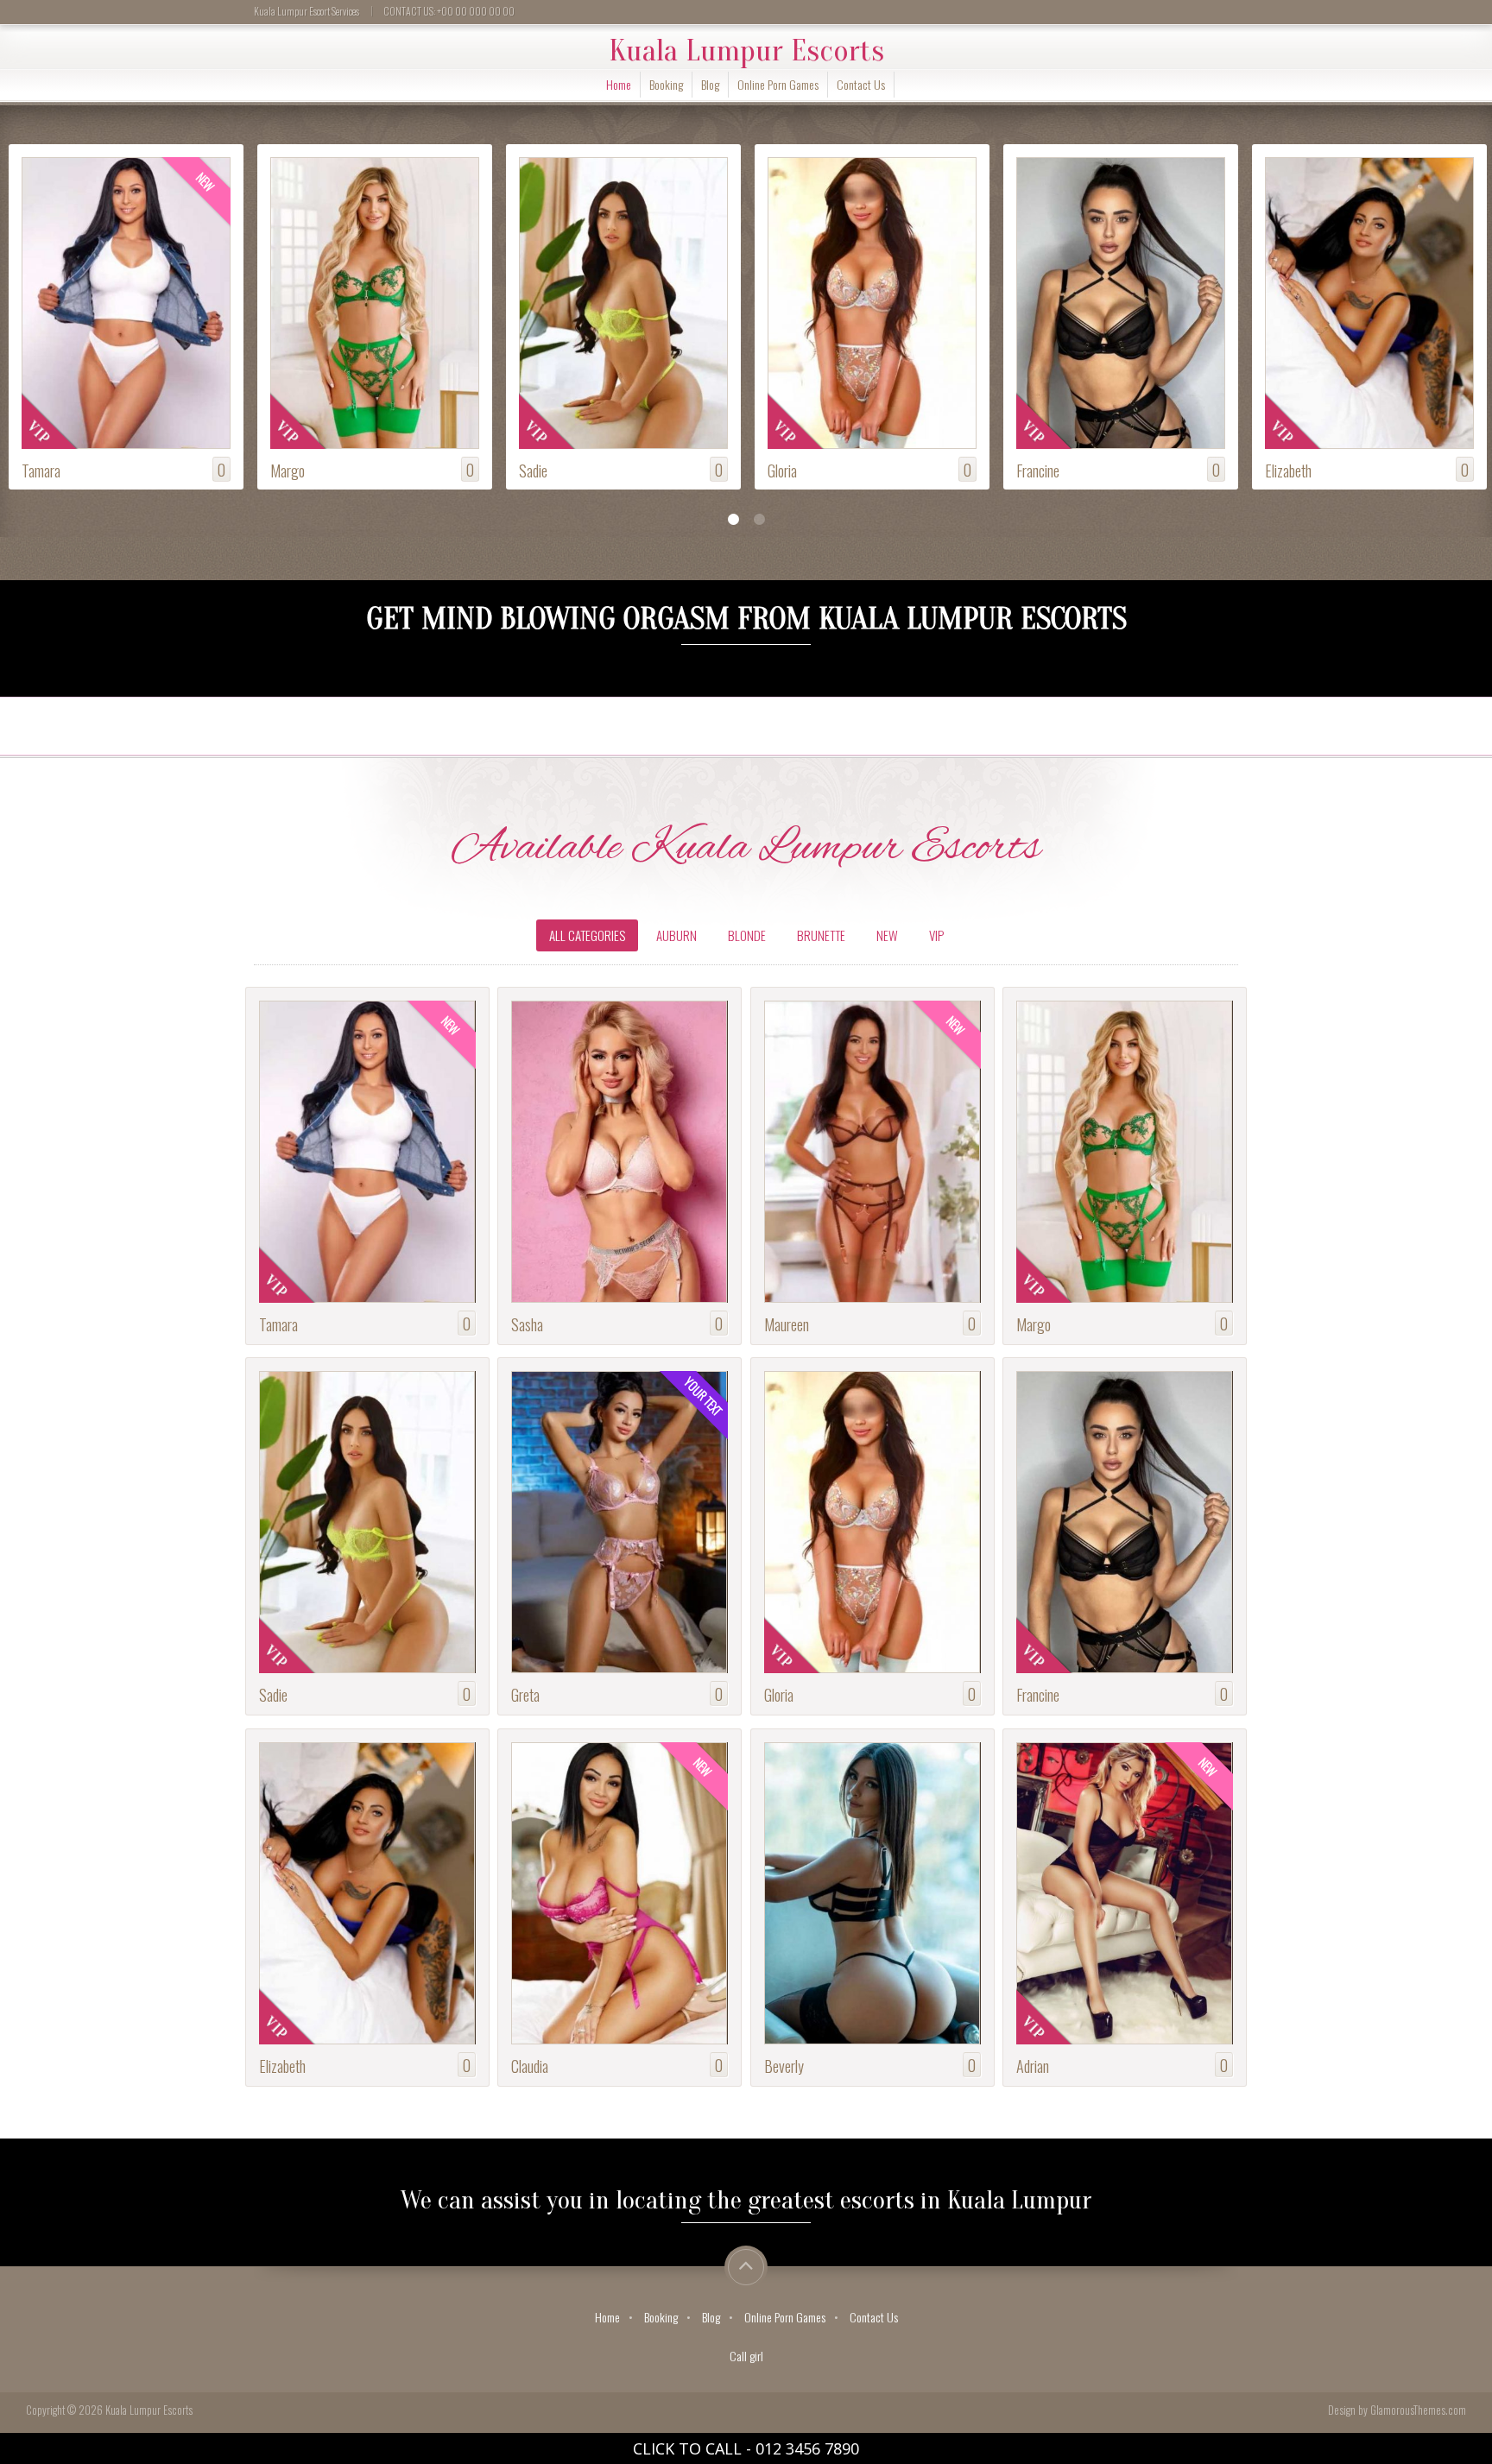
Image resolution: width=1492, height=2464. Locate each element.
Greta (525, 1694)
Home (619, 84)
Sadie (284, 470)
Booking (666, 84)
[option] (124, 319)
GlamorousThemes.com (1418, 2410)
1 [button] (733, 520)
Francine (789, 470)
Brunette (821, 935)
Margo (39, 470)
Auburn (676, 935)
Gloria (534, 470)
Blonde (747, 935)
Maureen (787, 1324)
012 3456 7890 (807, 2448)
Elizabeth (1040, 470)
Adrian (1281, 470)
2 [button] (759, 520)
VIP (936, 935)
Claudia (530, 2066)
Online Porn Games (778, 84)
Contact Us (861, 84)
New (887, 935)
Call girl (746, 2356)
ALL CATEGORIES (587, 935)
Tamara (278, 1324)
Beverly (784, 2066)
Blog (710, 84)
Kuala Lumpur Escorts (746, 51)
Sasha (527, 1324)
